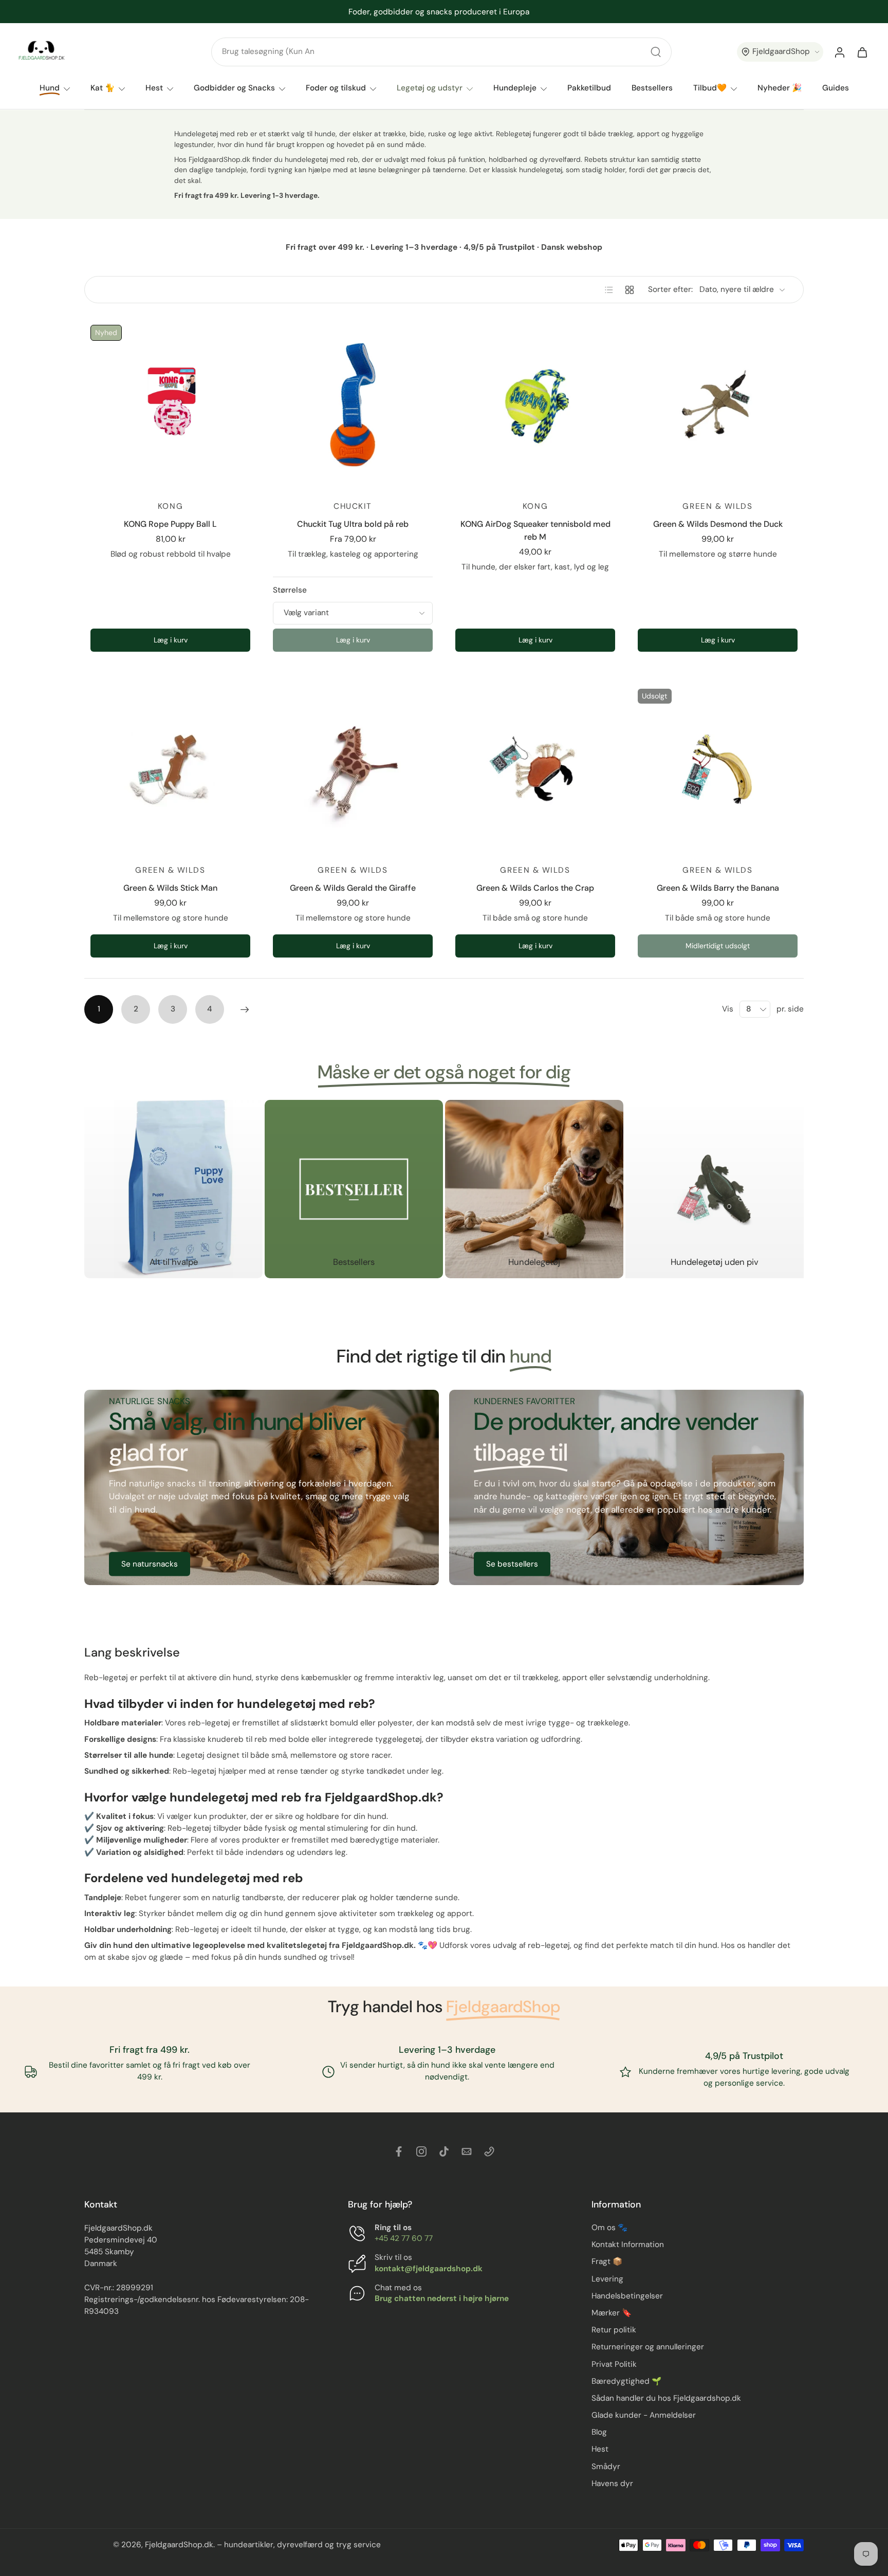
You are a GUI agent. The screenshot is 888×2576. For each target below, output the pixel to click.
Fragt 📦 (607, 2262)
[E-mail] (467, 2151)
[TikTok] (444, 2151)
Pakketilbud (589, 88)
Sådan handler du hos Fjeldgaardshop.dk (666, 2398)
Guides (836, 88)
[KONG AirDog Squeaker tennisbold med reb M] (535, 405)
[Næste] (245, 1009)
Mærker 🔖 (612, 2313)
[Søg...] (656, 52)
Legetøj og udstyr (430, 88)
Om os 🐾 (609, 2228)
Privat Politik (614, 2364)
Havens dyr (612, 2483)
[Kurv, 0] (862, 52)
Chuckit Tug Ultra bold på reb (353, 524)
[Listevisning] (609, 290)
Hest (154, 88)
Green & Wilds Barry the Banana (718, 888)
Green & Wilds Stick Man (170, 888)
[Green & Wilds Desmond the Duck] (718, 405)
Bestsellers (652, 88)
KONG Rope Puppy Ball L (170, 524)
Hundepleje (515, 88)
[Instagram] (421, 2151)
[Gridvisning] (630, 290)
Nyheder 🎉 (780, 88)
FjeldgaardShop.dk (179, 2545)
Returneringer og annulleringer (648, 2347)
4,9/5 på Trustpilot (745, 2055)
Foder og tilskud (336, 88)
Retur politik (614, 2330)
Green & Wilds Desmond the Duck (718, 524)
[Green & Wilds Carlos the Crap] (535, 769)
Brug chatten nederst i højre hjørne (442, 2298)
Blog (599, 2432)
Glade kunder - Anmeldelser (644, 2415)
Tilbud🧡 (710, 88)
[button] (780, 52)
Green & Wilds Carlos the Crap (535, 888)
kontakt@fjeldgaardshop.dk (429, 2269)
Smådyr (606, 2467)
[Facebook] (399, 2151)
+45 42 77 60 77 (404, 2238)
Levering (607, 2279)
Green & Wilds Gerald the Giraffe (353, 888)
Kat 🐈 (103, 88)
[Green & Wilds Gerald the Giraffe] (353, 769)
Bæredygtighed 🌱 (626, 2381)
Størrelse (290, 590)
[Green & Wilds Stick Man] (170, 769)
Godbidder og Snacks (234, 88)
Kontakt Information (628, 2244)
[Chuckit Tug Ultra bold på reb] (353, 405)
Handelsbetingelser (627, 2296)
